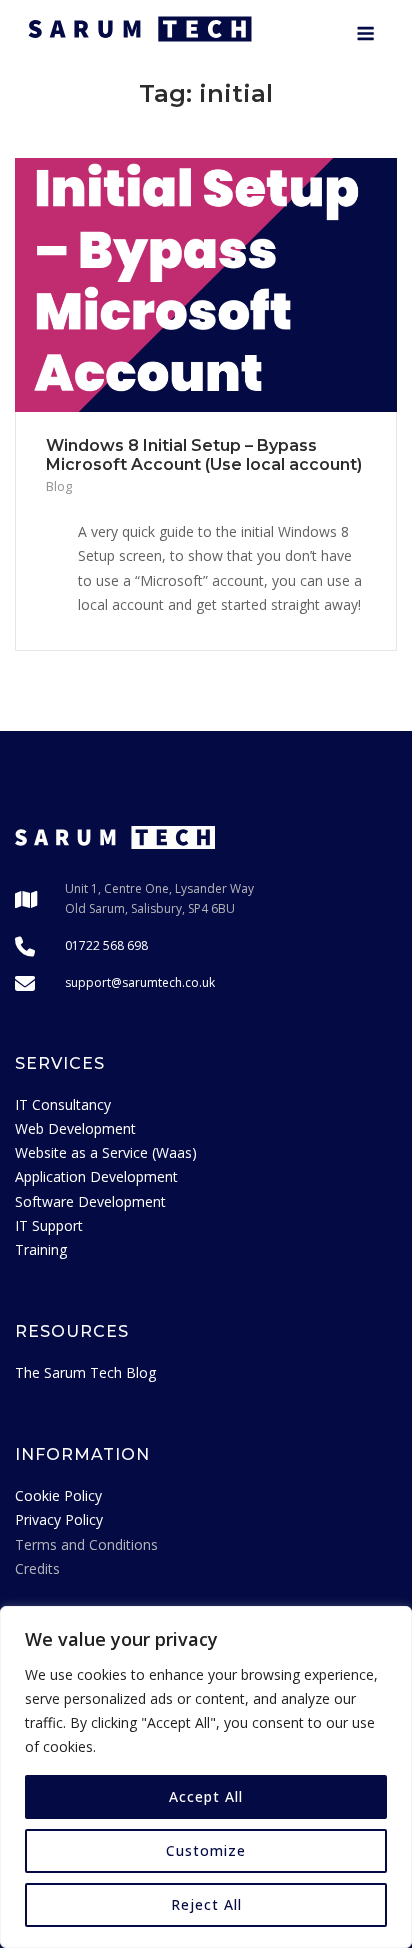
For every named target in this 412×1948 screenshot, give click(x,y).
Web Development (75, 1128)
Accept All (206, 1796)
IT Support (49, 1225)
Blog (59, 486)
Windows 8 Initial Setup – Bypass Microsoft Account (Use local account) (204, 455)
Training (41, 1249)
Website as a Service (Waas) (106, 1152)
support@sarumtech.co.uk (140, 982)
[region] (206, 1777)
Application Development (96, 1176)
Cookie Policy (58, 1495)
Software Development (90, 1201)
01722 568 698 (106, 945)
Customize (206, 1850)
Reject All (206, 1904)
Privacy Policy (59, 1519)
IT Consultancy (63, 1104)
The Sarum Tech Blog (85, 1372)
